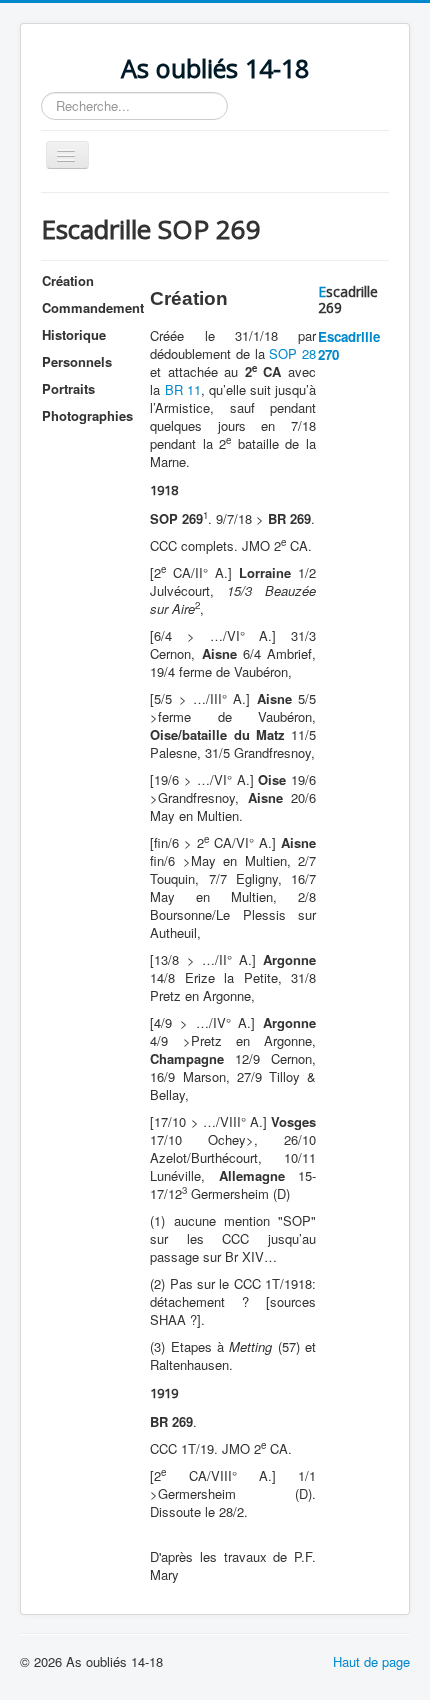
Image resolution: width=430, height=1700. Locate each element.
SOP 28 (292, 353)
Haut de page (371, 1661)
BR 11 (183, 389)
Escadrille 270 (349, 345)
